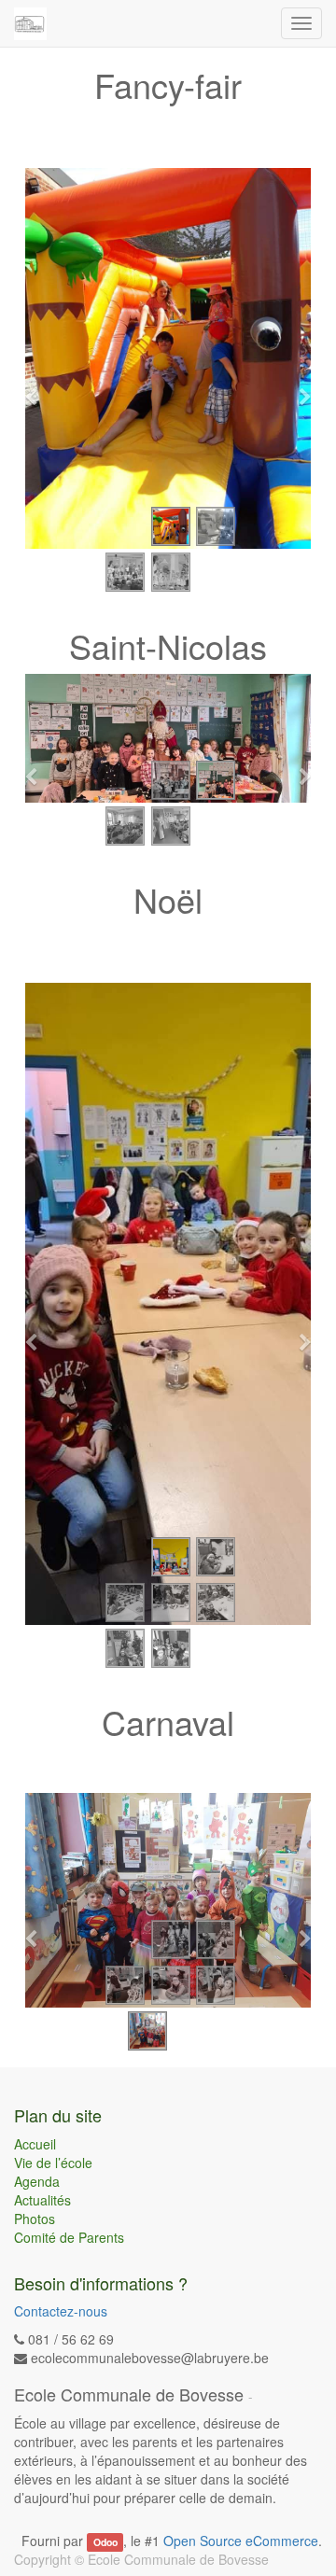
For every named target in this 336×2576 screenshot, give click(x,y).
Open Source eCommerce (241, 2541)
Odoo (105, 2542)
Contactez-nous (61, 2311)
